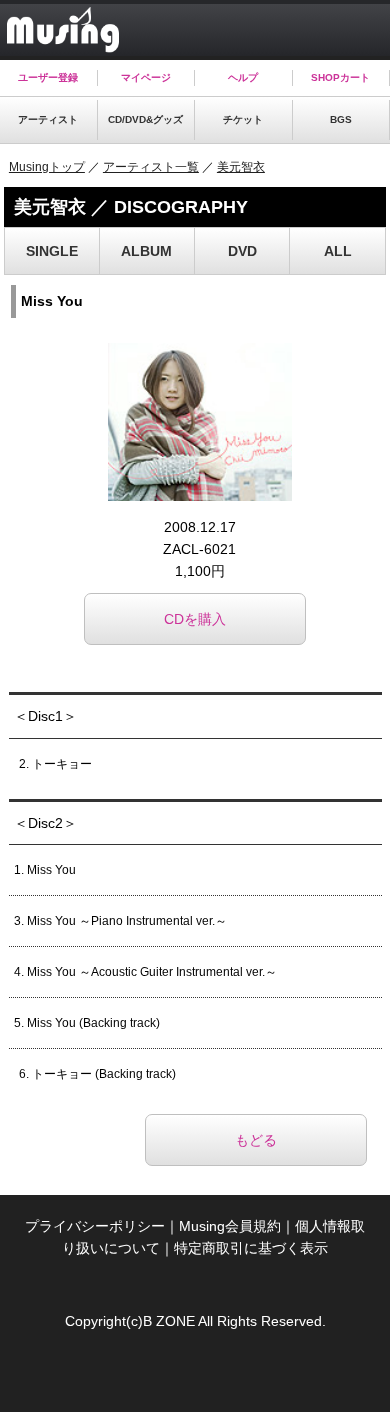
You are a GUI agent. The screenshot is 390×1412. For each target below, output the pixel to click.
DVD (242, 251)
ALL (338, 251)
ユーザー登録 (48, 77)
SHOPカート (340, 77)
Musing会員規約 (230, 1226)
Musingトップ (47, 167)
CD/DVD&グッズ (145, 119)
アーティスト (48, 119)
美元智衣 (241, 167)
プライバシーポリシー (95, 1226)
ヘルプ (243, 77)
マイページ (146, 77)
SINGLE (52, 251)
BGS (341, 119)
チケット (243, 119)
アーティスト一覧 (151, 167)
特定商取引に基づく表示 (251, 1248)
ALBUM (146, 251)
